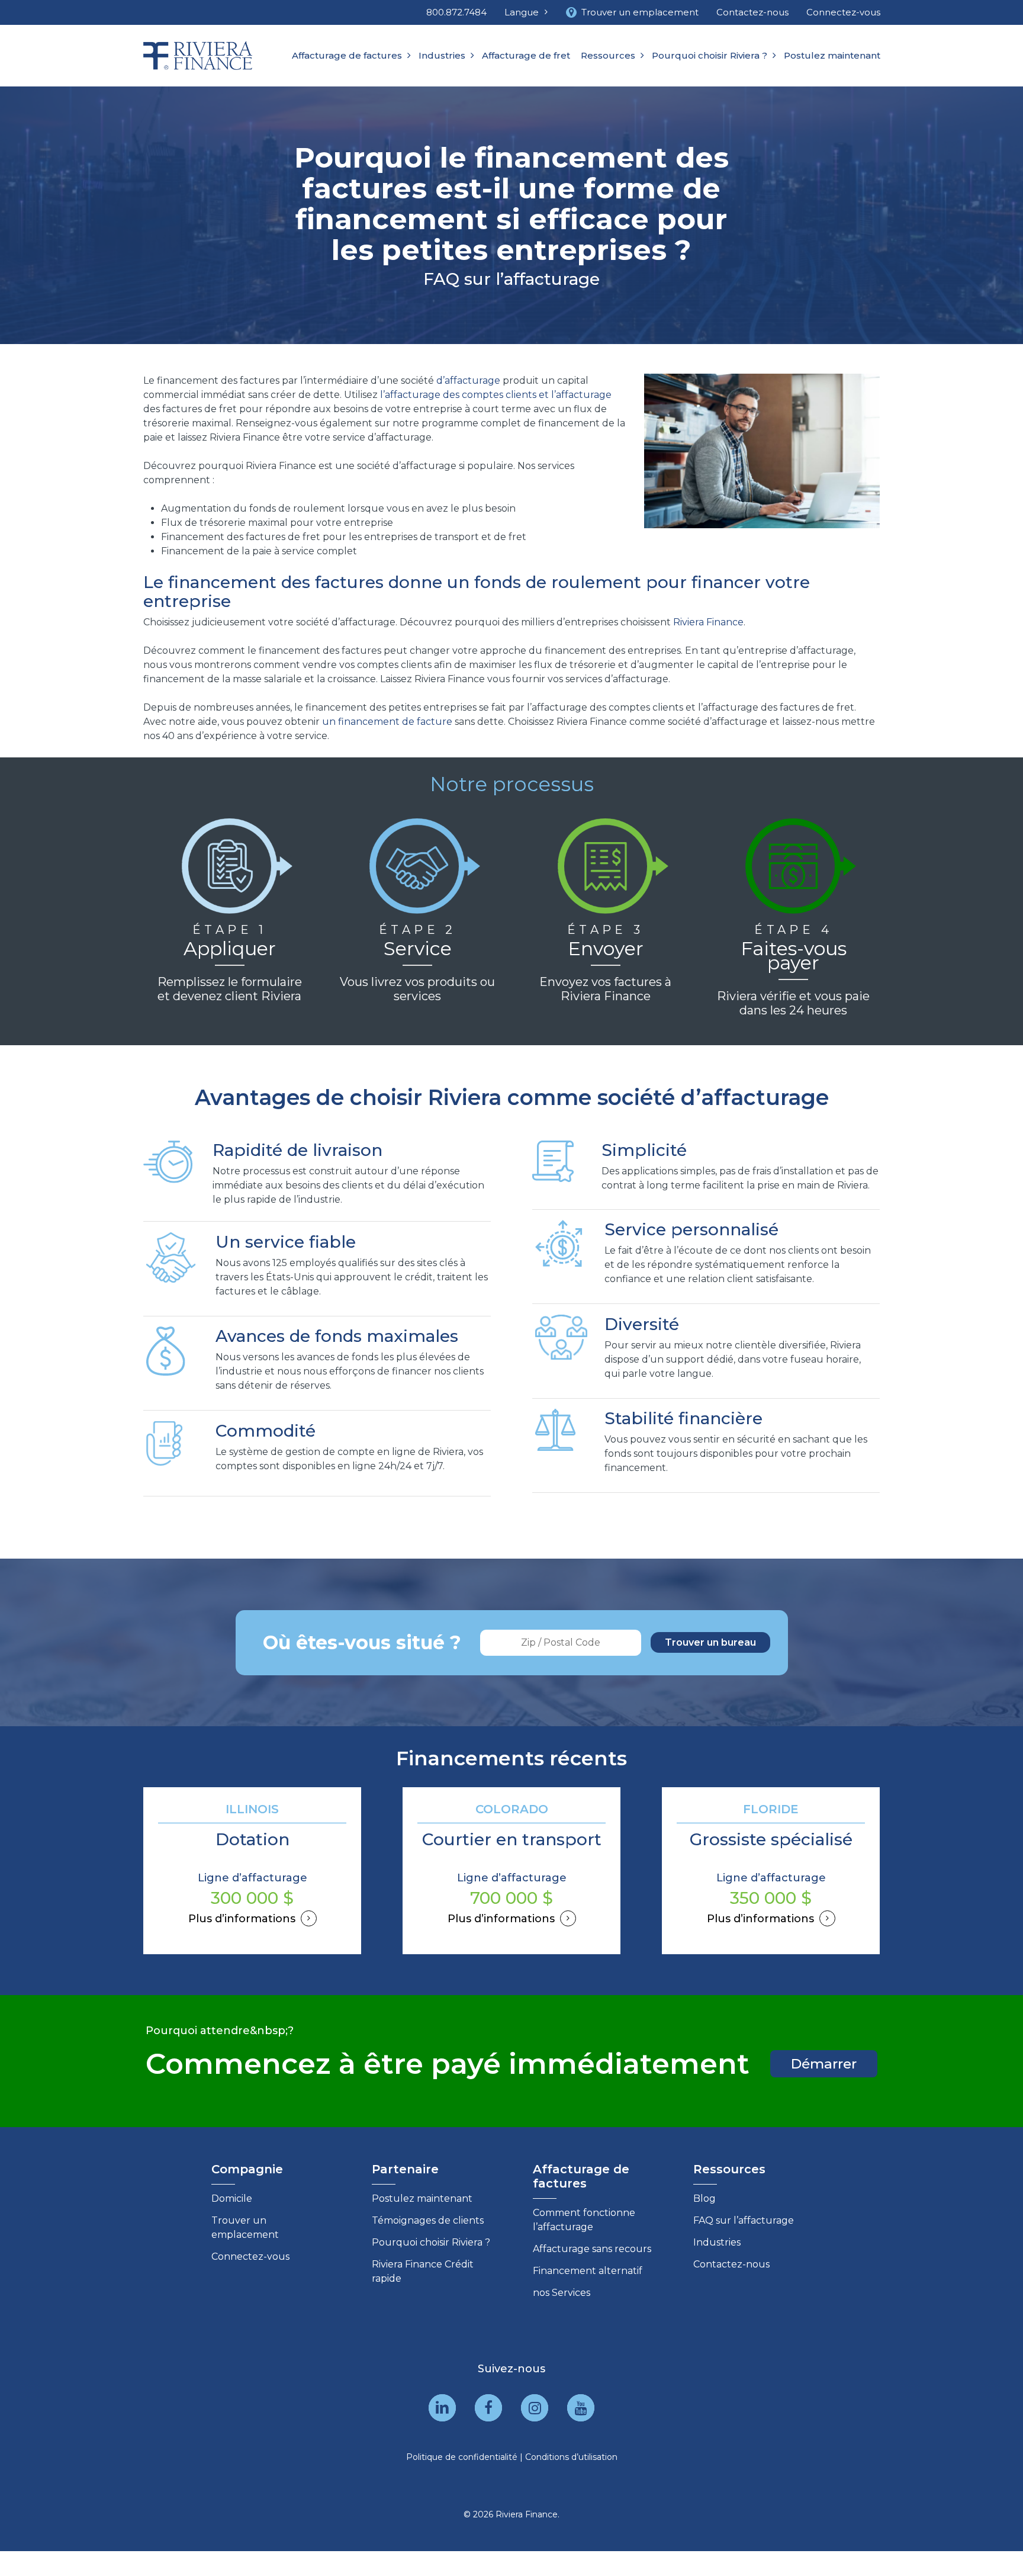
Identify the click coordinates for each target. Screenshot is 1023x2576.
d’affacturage (468, 380)
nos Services (562, 2293)
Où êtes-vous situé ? (362, 1642)
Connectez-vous (250, 2257)
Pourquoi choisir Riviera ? (431, 2242)
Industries (717, 2242)
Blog (704, 2198)
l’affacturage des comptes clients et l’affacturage (496, 395)
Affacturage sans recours (592, 2249)
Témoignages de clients (428, 2220)
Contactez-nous (731, 2264)
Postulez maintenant (422, 2198)
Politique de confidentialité (462, 2457)
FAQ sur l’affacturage (744, 2220)
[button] (824, 2064)
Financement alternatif (588, 2271)
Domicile (232, 2198)
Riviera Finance (708, 622)
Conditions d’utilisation (571, 2457)
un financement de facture (387, 722)
